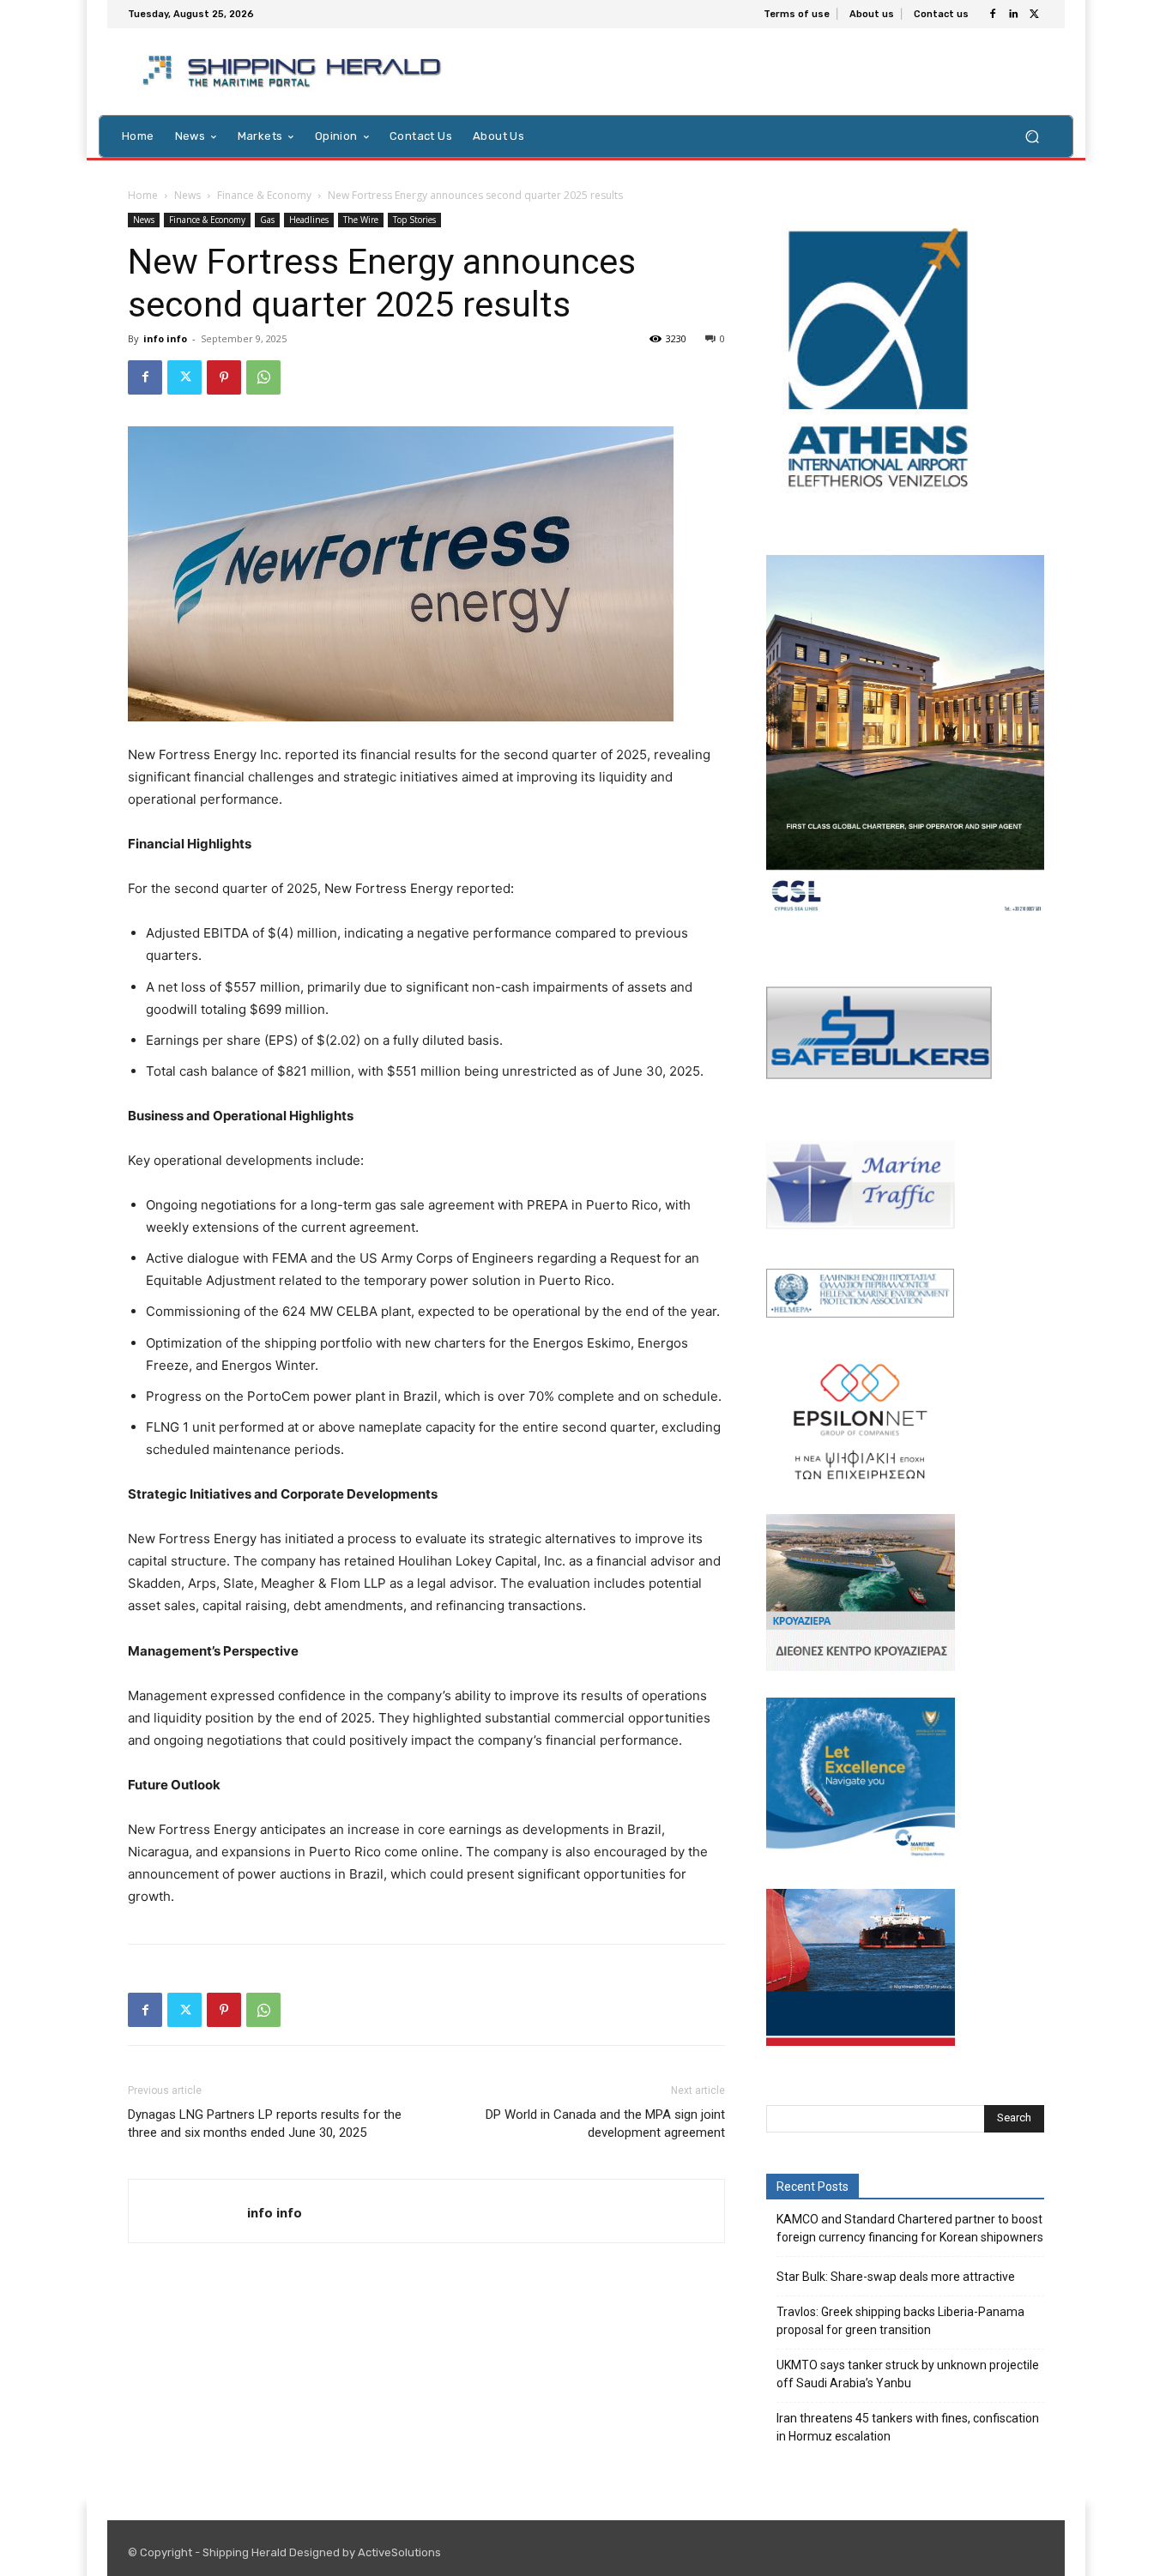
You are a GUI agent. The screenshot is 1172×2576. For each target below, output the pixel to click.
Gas (267, 220)
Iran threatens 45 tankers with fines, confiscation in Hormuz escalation (908, 2427)
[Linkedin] (1013, 15)
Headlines (309, 220)
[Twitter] (1034, 15)
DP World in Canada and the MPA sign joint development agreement (605, 2124)
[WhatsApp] (263, 377)
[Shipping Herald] (295, 72)
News (187, 195)
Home (143, 195)
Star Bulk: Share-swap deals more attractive (896, 2277)
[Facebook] (993, 15)
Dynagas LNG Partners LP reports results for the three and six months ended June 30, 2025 (265, 2124)
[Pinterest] (224, 377)
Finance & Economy (264, 195)
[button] (1032, 136)
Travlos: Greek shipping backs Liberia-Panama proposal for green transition (900, 2321)
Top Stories (414, 220)
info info (165, 338)
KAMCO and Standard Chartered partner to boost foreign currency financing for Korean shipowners (910, 2228)
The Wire (361, 220)
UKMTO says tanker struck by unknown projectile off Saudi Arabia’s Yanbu (908, 2374)
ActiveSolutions (399, 2552)
